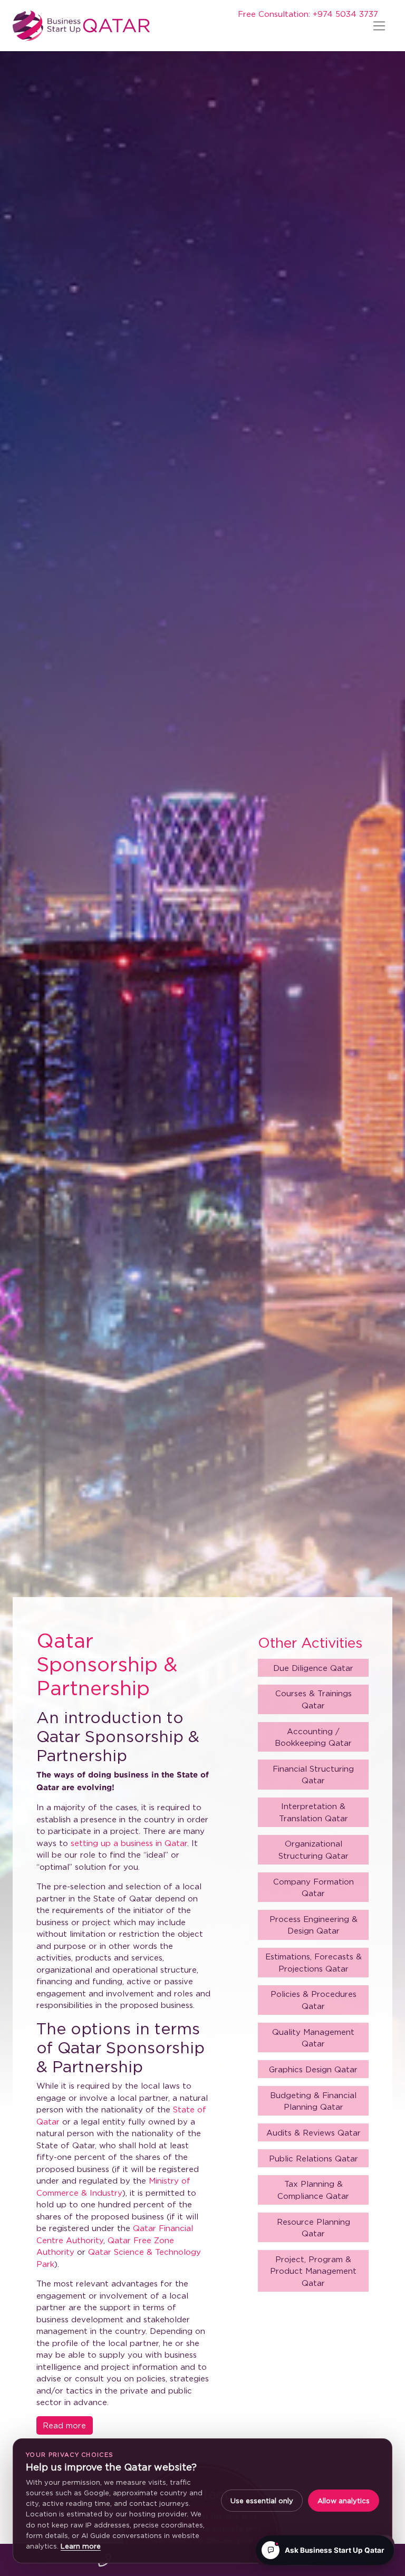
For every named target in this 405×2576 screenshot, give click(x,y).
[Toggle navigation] (379, 26)
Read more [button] (64, 2425)
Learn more (81, 2546)
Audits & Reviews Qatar (314, 2132)
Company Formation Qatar (314, 1887)
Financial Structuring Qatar (313, 1775)
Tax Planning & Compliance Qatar (313, 2190)
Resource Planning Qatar (314, 2228)
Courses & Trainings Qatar (314, 1699)
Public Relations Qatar (314, 2158)
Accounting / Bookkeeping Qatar (313, 1737)
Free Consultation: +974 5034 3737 (308, 14)
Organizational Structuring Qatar (314, 1849)
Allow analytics (344, 2501)
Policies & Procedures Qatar (314, 2000)
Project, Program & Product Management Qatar (313, 2271)
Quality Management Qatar (313, 2038)
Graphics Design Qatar (313, 2069)
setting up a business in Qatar (129, 1843)
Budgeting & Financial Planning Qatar (313, 2101)
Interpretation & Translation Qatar (314, 1812)
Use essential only (262, 2501)
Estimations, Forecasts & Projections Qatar (314, 1962)
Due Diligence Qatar (313, 1668)
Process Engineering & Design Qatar (314, 1925)
